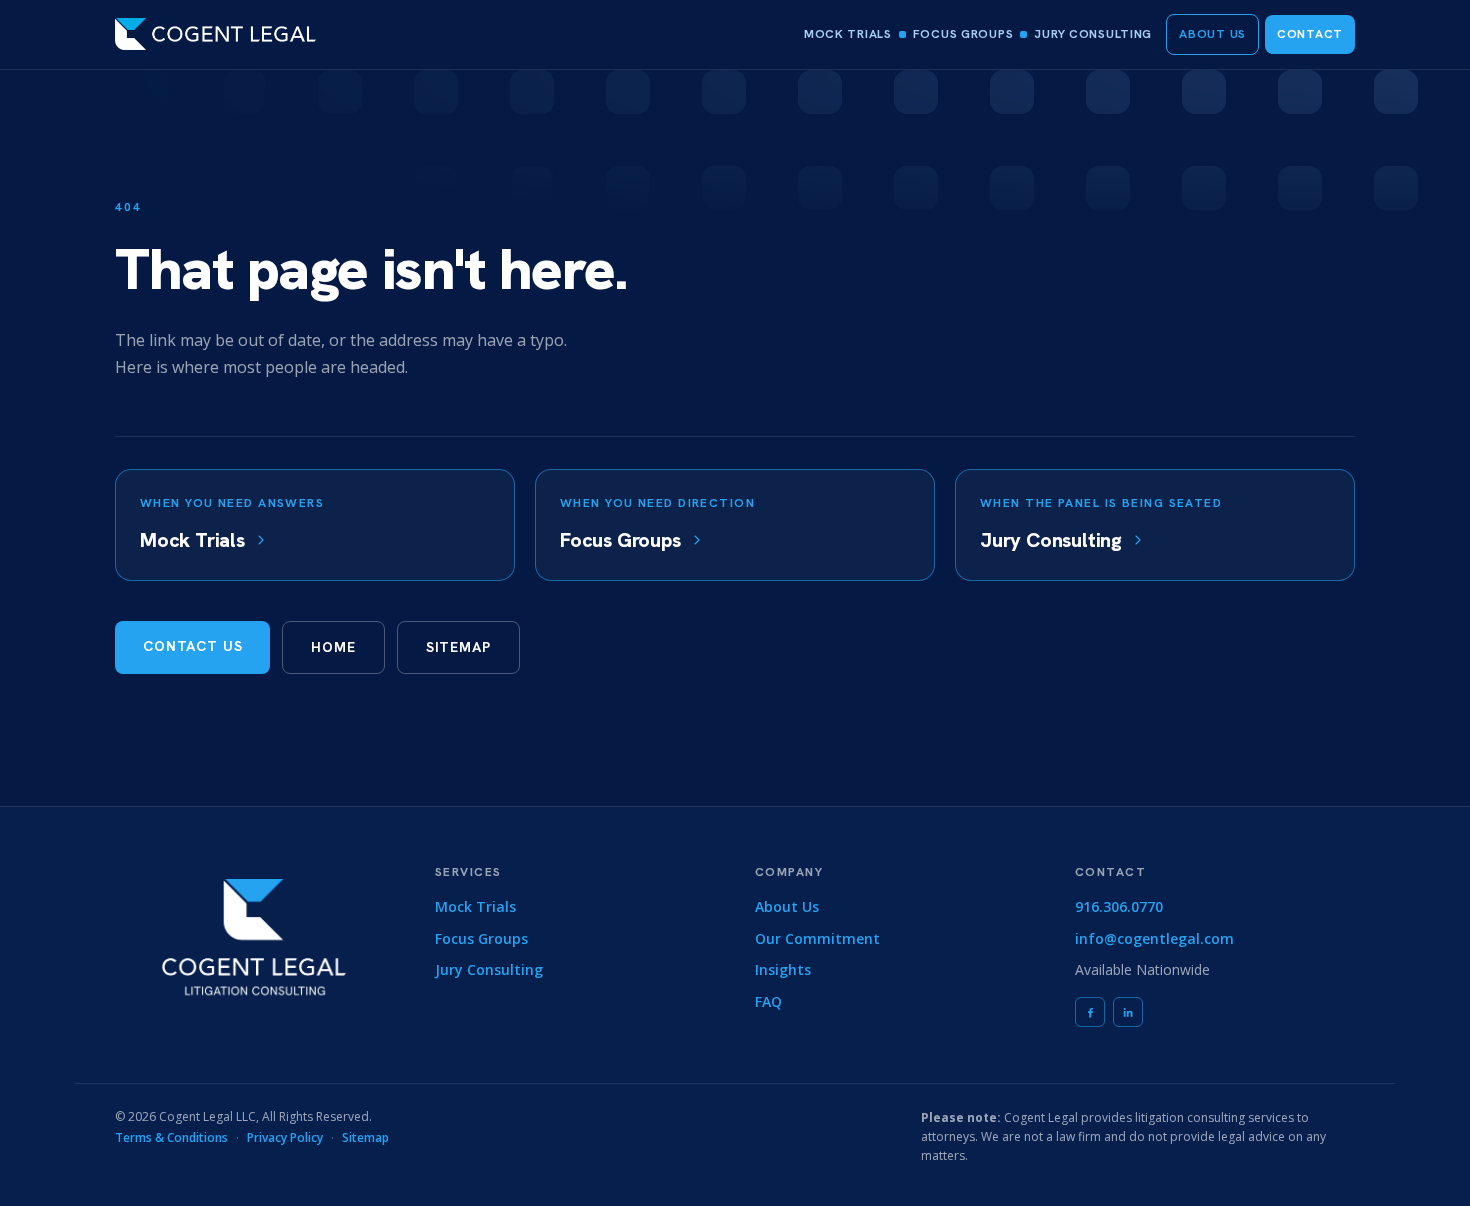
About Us (1212, 34)
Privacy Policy (285, 1137)
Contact (1310, 34)
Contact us (192, 646)
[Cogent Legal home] (215, 34)
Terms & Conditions (171, 1137)
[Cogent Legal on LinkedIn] (1128, 1012)
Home (333, 647)
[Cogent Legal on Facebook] (1090, 1012)
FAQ (768, 1001)
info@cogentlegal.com (1154, 938)
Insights (783, 969)
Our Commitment (817, 938)
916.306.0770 (1119, 906)
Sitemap (458, 647)
